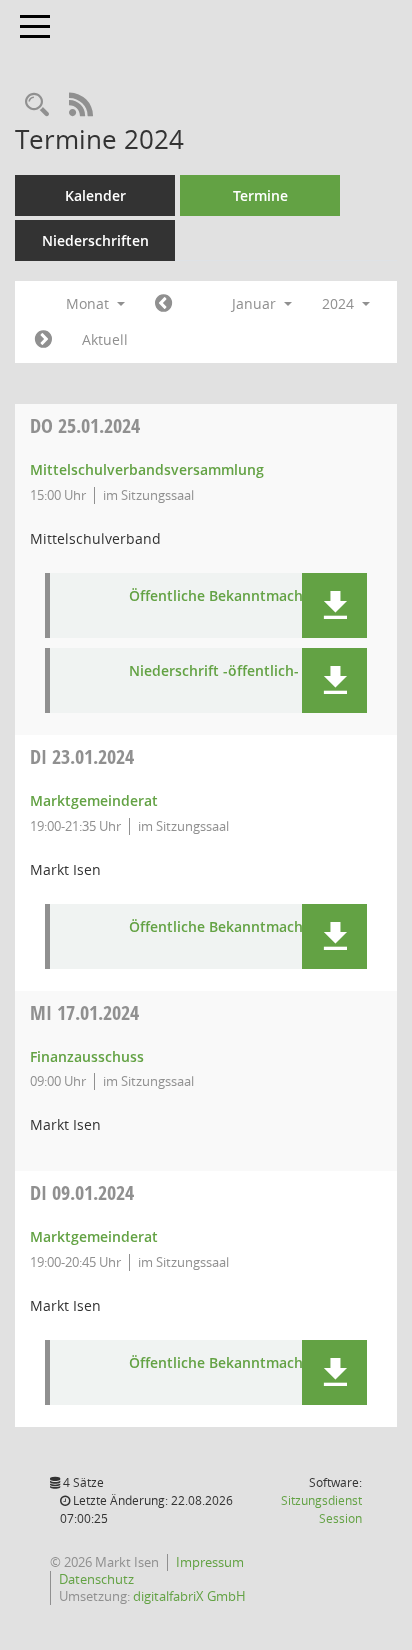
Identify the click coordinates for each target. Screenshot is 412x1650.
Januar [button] (256, 303)
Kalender (95, 195)
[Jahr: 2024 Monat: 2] (43, 340)
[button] (334, 605)
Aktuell (105, 339)
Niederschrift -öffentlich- (214, 671)
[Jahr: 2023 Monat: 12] (163, 304)
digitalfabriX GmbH (189, 1596)
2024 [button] (340, 303)
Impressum (210, 1562)
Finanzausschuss (87, 1056)
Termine (260, 195)
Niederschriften (95, 240)
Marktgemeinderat (94, 800)
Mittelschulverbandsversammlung (147, 469)
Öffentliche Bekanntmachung (229, 596)
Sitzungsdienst (321, 1509)
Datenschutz (96, 1579)
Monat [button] (89, 303)
